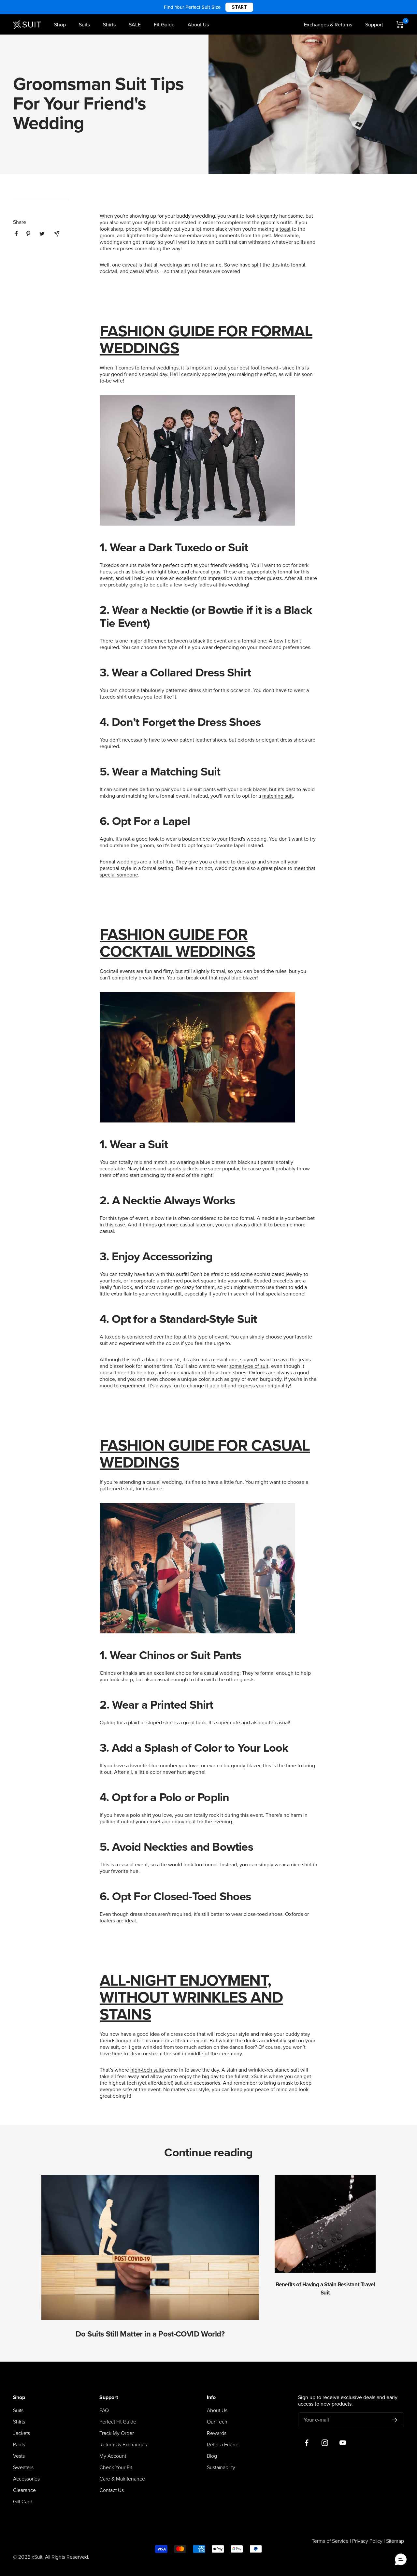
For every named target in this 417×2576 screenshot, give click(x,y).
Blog (212, 2456)
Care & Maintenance (122, 2479)
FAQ (104, 2410)
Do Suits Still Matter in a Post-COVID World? (150, 2334)
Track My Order (117, 2433)
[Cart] (400, 24)
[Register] (395, 2420)
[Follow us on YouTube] (343, 2443)
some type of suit (249, 1366)
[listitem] (16, 233)
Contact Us (112, 2490)
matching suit (278, 796)
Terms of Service (330, 2541)
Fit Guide (164, 25)
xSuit (257, 2077)
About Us (198, 25)
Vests (19, 2456)
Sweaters (23, 2467)
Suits (84, 25)
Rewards (217, 2433)
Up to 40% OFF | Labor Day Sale (209, 7)
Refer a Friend (223, 2445)
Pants (19, 2445)
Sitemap (395, 2541)
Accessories (26, 2479)
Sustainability (221, 2467)
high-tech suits (147, 2070)
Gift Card (23, 2502)
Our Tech (217, 2422)
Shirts (109, 25)
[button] (401, 2560)
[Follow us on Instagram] (325, 2443)
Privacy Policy (367, 2541)
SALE (135, 25)
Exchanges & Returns (328, 25)
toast (285, 229)
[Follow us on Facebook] (307, 2443)
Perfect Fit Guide (118, 2422)
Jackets (22, 2433)
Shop (60, 25)
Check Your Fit (116, 2467)
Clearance (24, 2490)
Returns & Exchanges (123, 2445)
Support (374, 25)
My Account (113, 2456)
